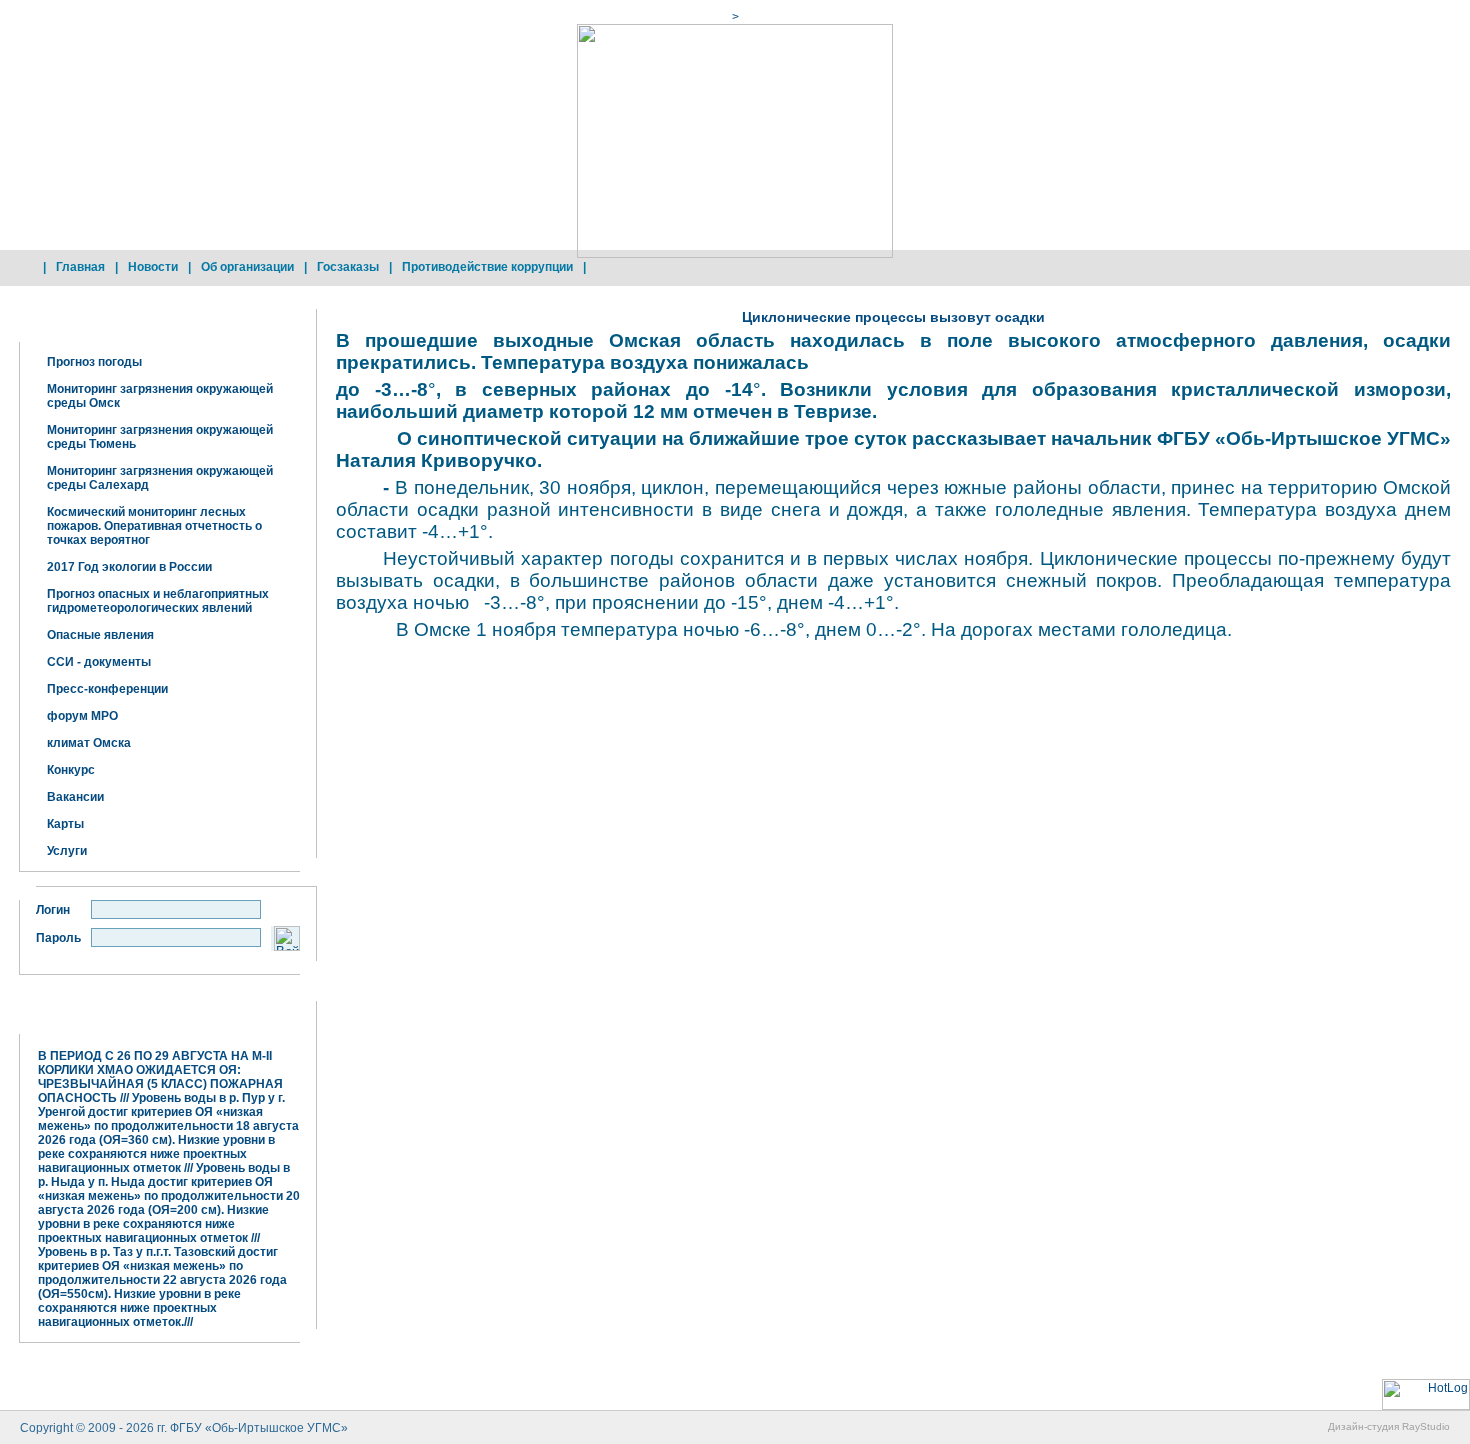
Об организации (247, 267)
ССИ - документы (99, 662)
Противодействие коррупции (487, 267)
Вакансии (75, 797)
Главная (80, 267)
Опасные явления (100, 635)
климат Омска (89, 743)
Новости (153, 267)
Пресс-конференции (107, 689)
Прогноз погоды (94, 362)
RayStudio (1426, 1426)
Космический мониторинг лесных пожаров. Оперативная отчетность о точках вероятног (154, 526)
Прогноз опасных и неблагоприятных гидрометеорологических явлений (158, 601)
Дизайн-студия (1363, 1426)
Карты (65, 824)
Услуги (67, 851)
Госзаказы (348, 267)
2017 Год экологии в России (129, 567)
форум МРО (82, 716)
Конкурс (71, 770)
